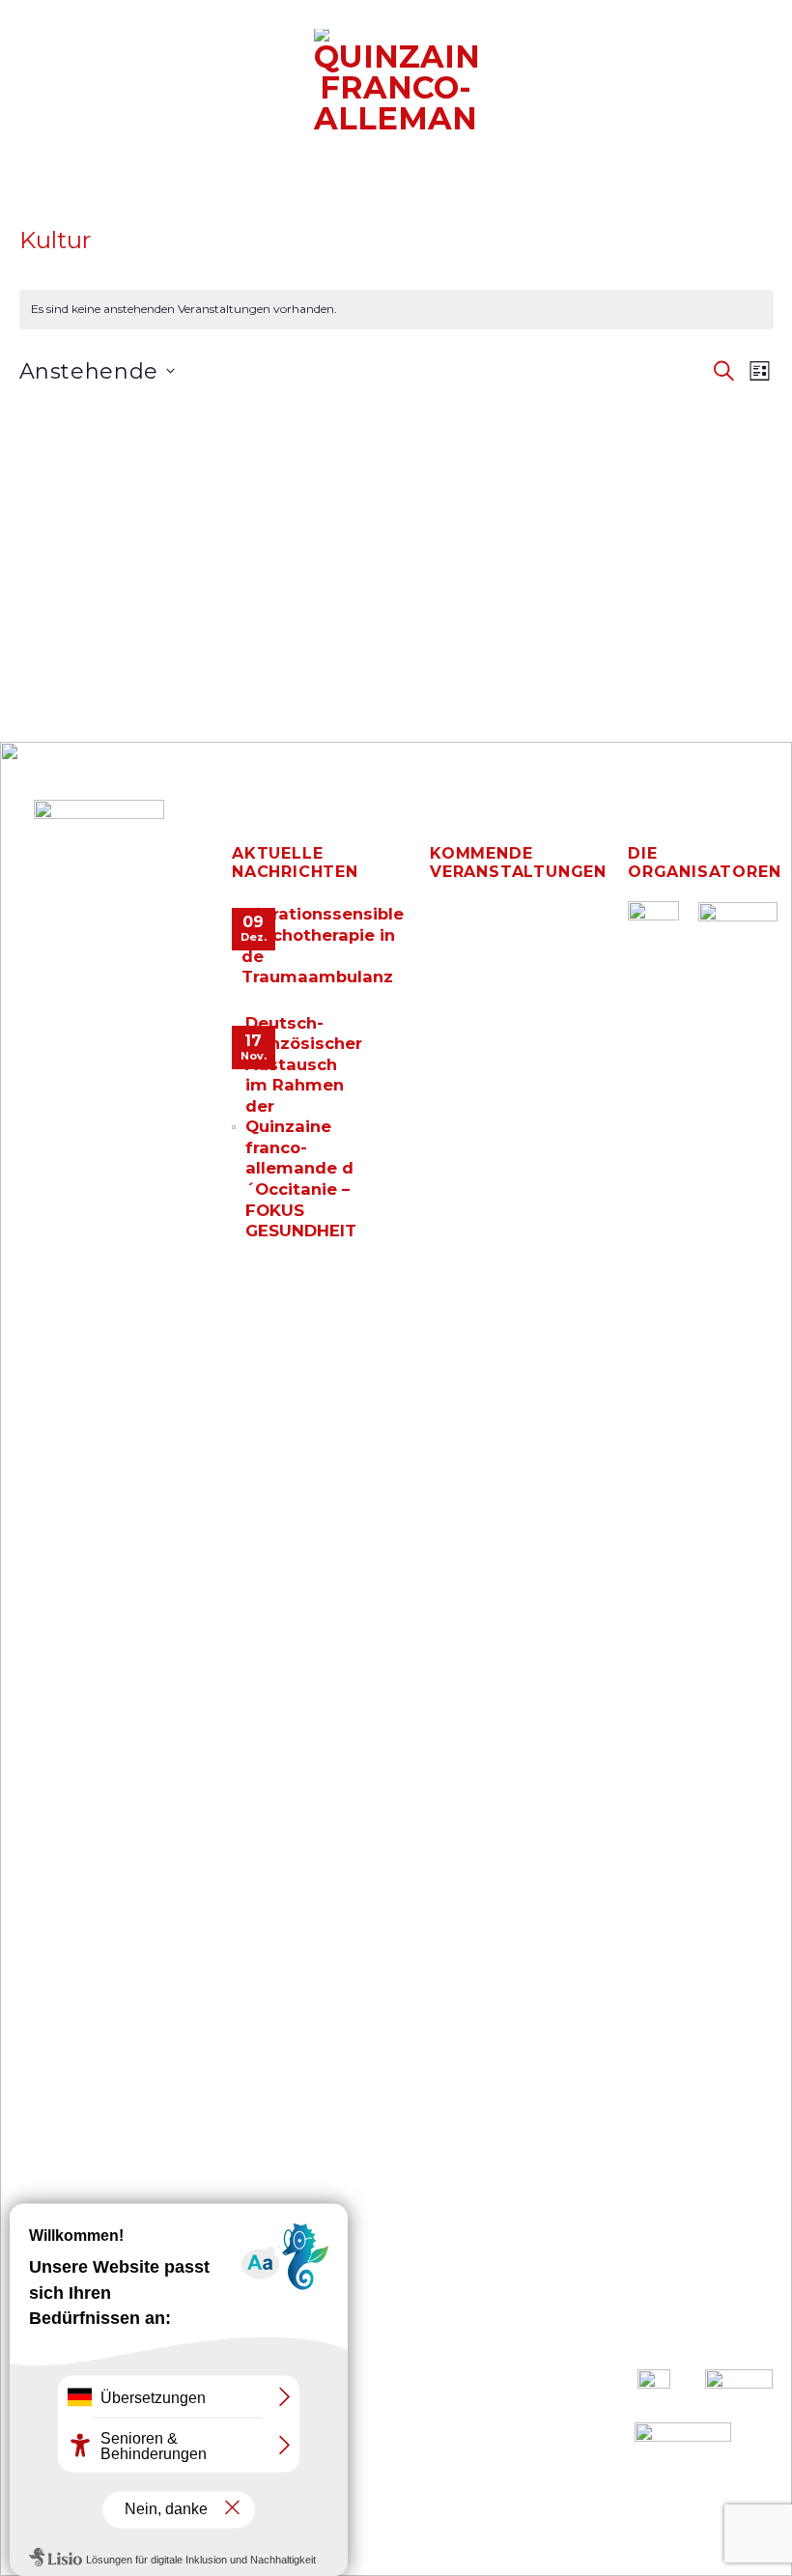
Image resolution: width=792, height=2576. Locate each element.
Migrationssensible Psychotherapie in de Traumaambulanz (323, 945)
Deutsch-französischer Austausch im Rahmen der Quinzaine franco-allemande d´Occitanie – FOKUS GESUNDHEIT (304, 1127)
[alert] (396, 310)
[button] (26, 95)
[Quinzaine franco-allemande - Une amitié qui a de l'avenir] (396, 81)
